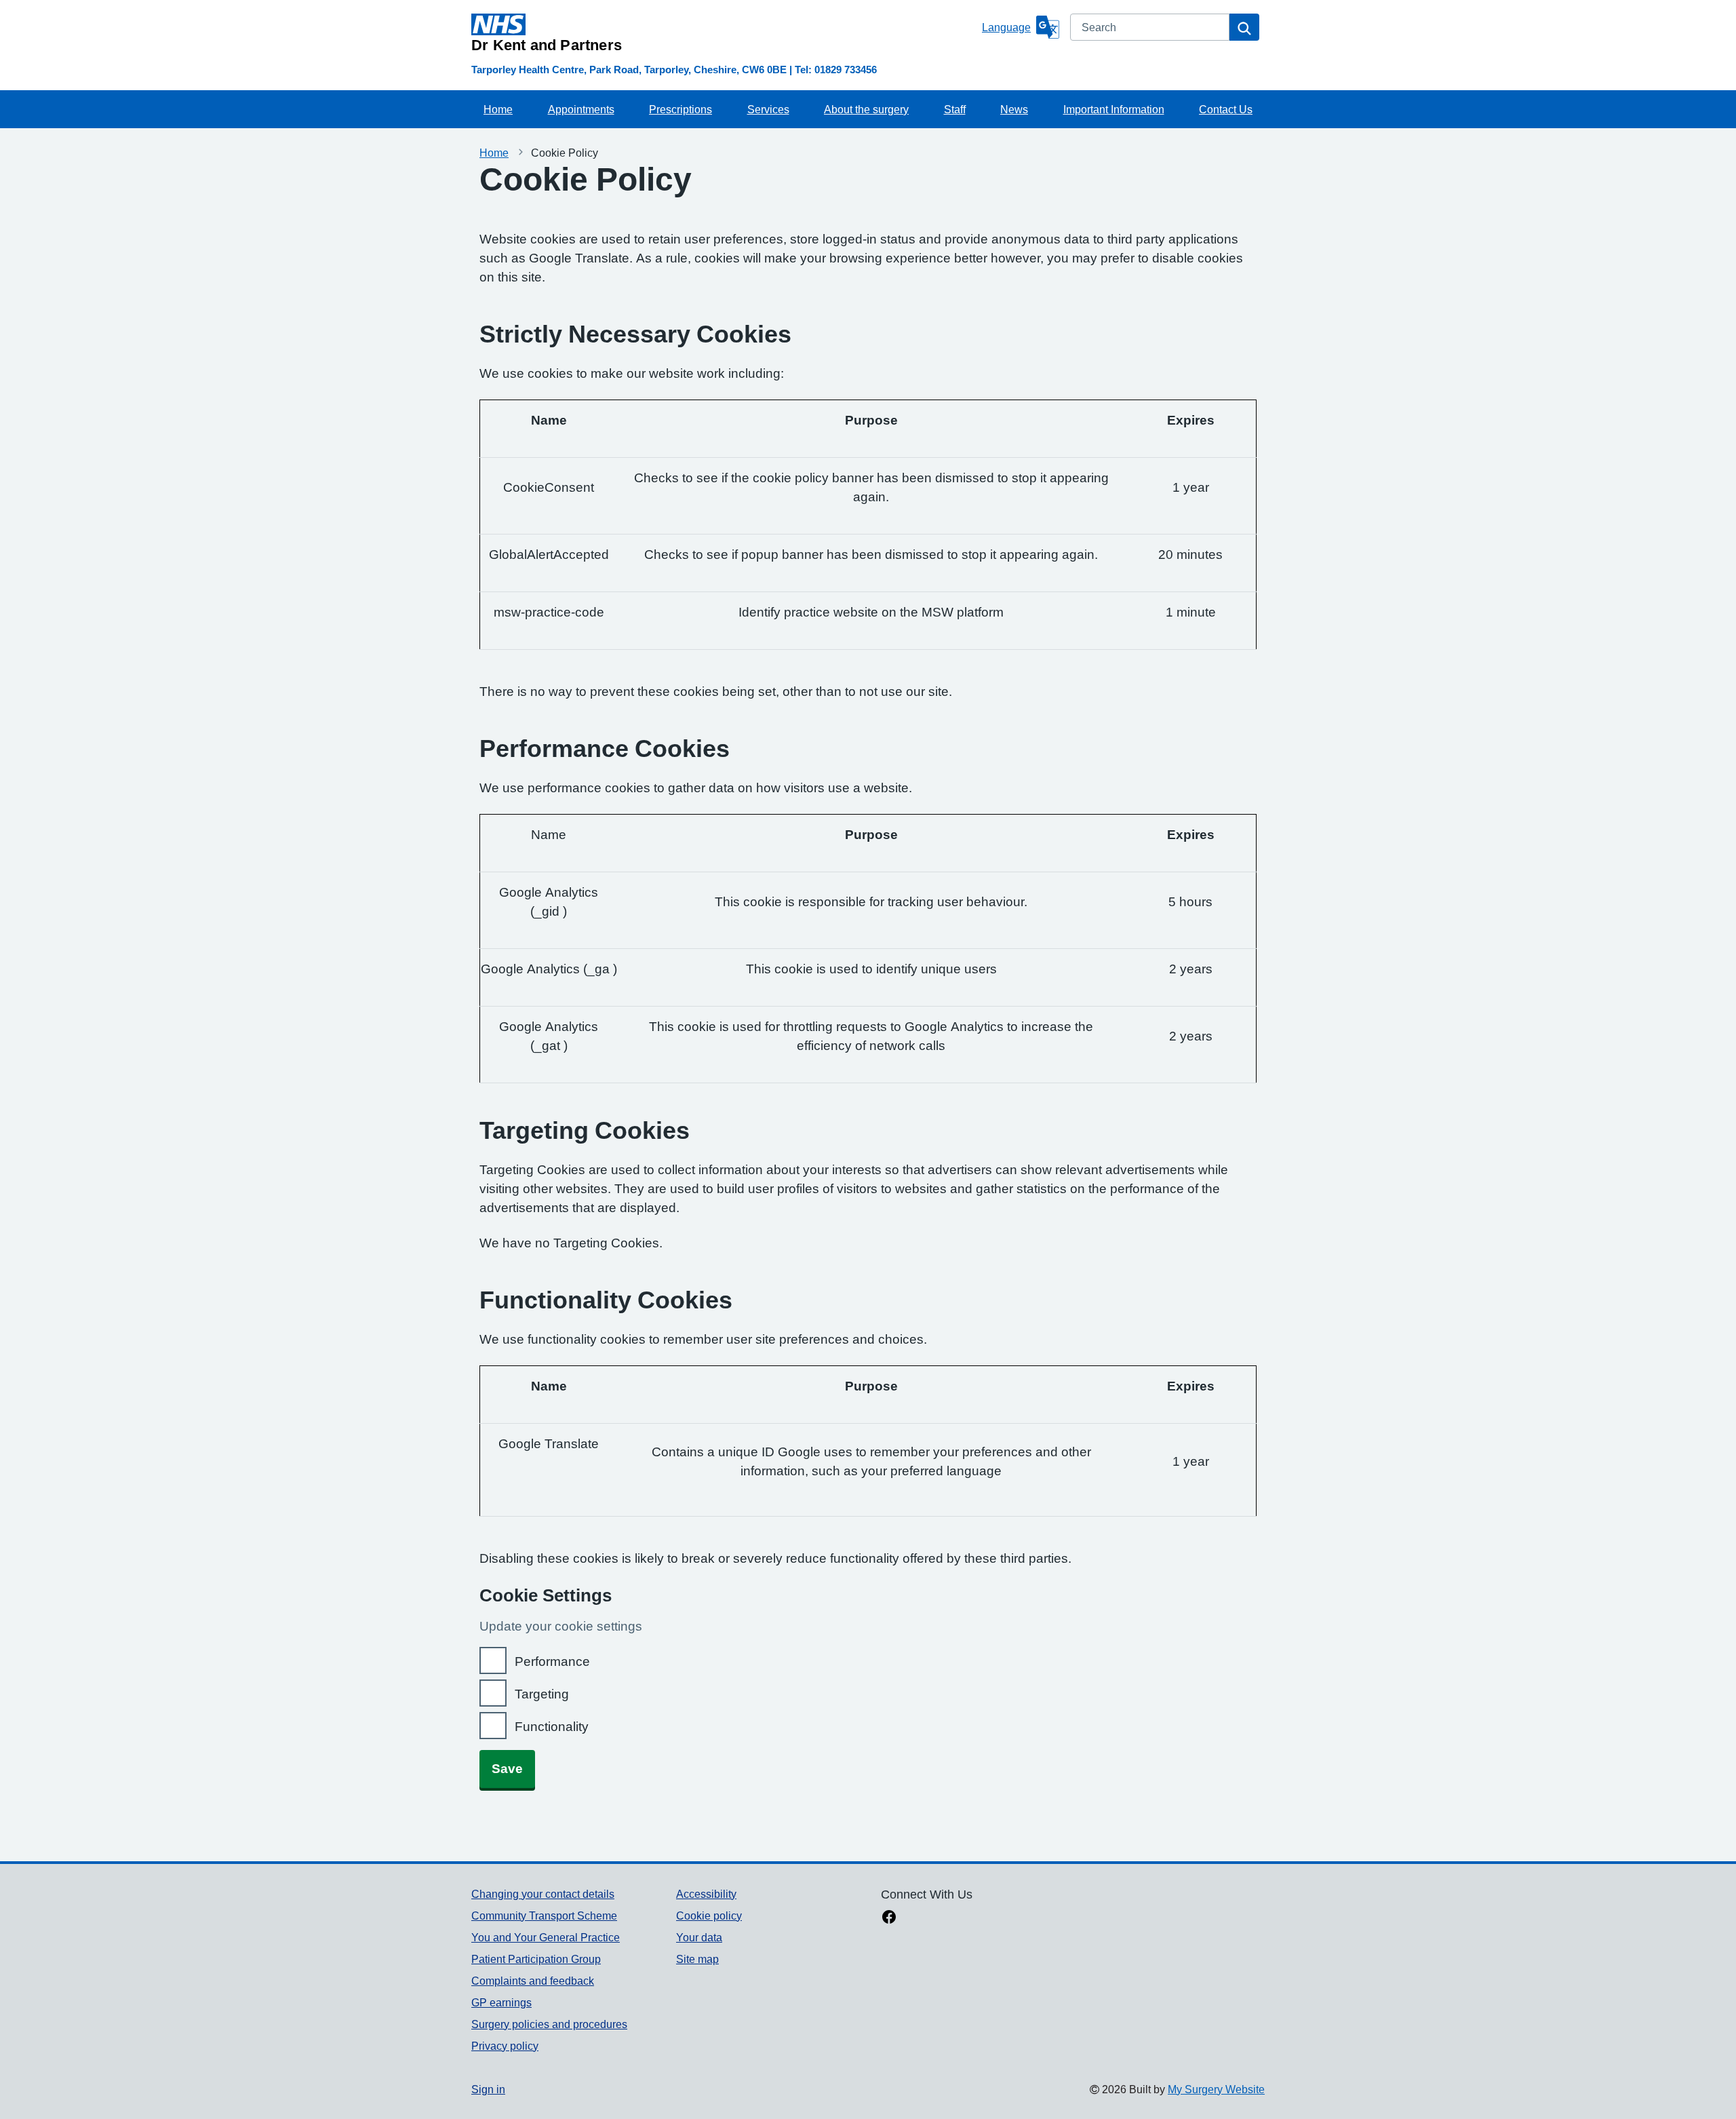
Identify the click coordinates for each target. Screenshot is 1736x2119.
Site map (697, 1959)
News (1014, 109)
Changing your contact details (543, 1894)
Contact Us (1226, 109)
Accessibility (706, 1894)
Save (507, 1769)
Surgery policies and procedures (549, 2024)
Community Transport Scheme (544, 1916)
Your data (699, 1937)
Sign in (488, 2089)
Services (768, 109)
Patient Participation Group (536, 1959)
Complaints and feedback (533, 1981)
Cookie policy (709, 1916)
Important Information (1114, 109)
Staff (955, 109)
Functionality (552, 1727)
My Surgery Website (1216, 2089)
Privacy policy (505, 2046)
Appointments (581, 109)
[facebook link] (889, 1918)
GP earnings (501, 2002)
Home (498, 109)
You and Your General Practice (546, 1937)
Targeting (542, 1694)
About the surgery (866, 109)
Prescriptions (680, 109)
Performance (552, 1661)
